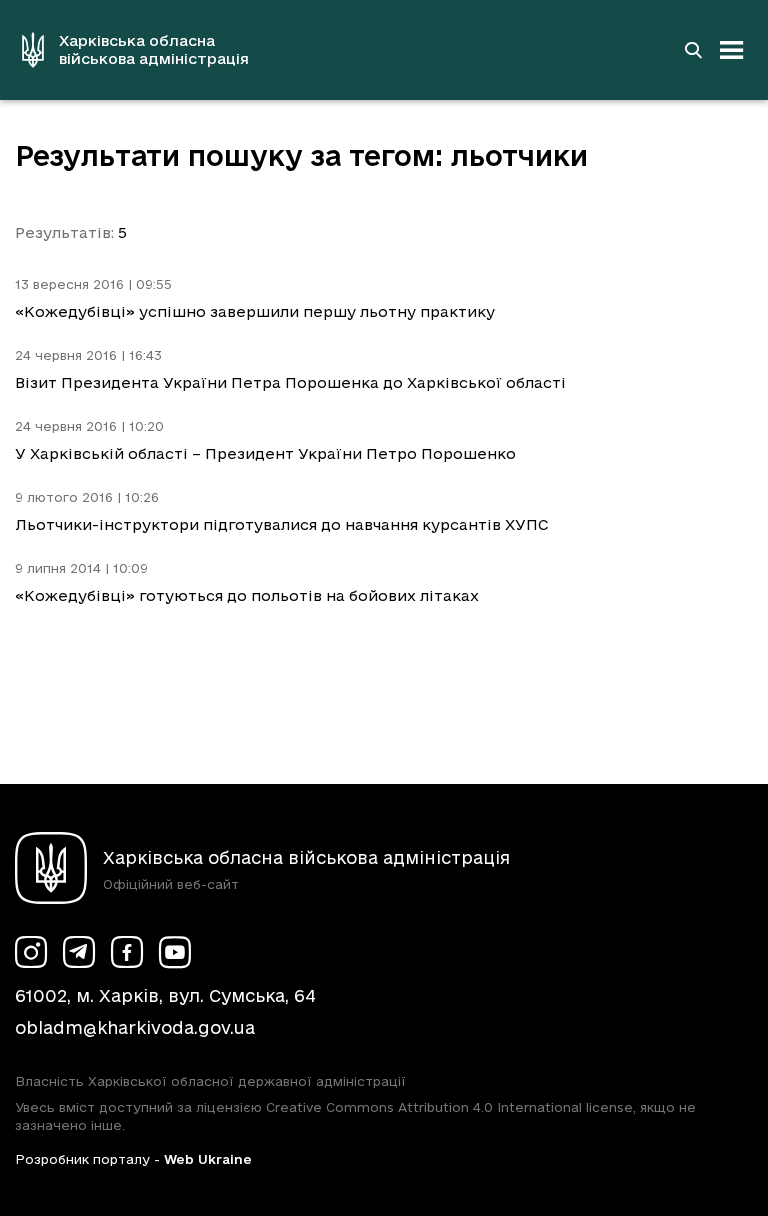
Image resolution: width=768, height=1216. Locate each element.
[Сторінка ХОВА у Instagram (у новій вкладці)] (31, 952)
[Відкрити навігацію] (732, 50)
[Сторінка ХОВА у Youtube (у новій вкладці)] (175, 952)
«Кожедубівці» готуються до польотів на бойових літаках (247, 595)
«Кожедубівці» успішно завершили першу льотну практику (255, 311)
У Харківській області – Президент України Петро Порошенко (265, 453)
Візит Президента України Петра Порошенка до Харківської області (290, 382)
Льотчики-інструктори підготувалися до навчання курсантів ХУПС (281, 524)
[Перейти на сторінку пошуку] (693, 50)
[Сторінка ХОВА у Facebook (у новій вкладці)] (127, 952)
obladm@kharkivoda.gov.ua (135, 1027)
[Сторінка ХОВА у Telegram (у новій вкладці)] (79, 952)
